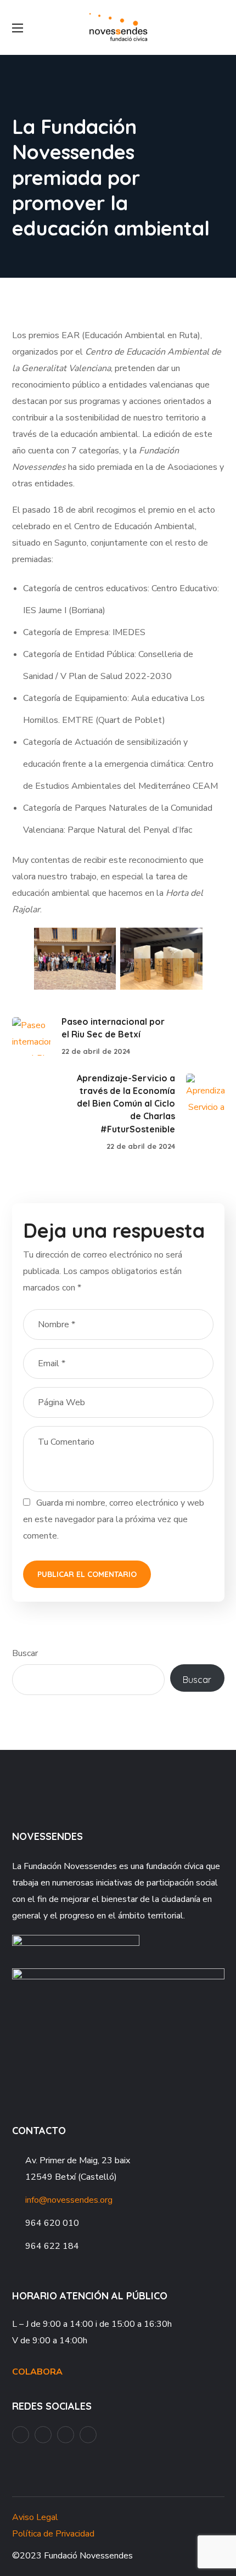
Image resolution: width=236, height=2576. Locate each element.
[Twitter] (88, 2435)
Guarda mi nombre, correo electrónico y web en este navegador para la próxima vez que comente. (114, 1519)
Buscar (25, 1653)
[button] (220, 27)
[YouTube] (43, 2435)
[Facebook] (21, 2435)
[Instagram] (66, 2435)
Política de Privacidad (53, 2534)
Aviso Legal (35, 2517)
